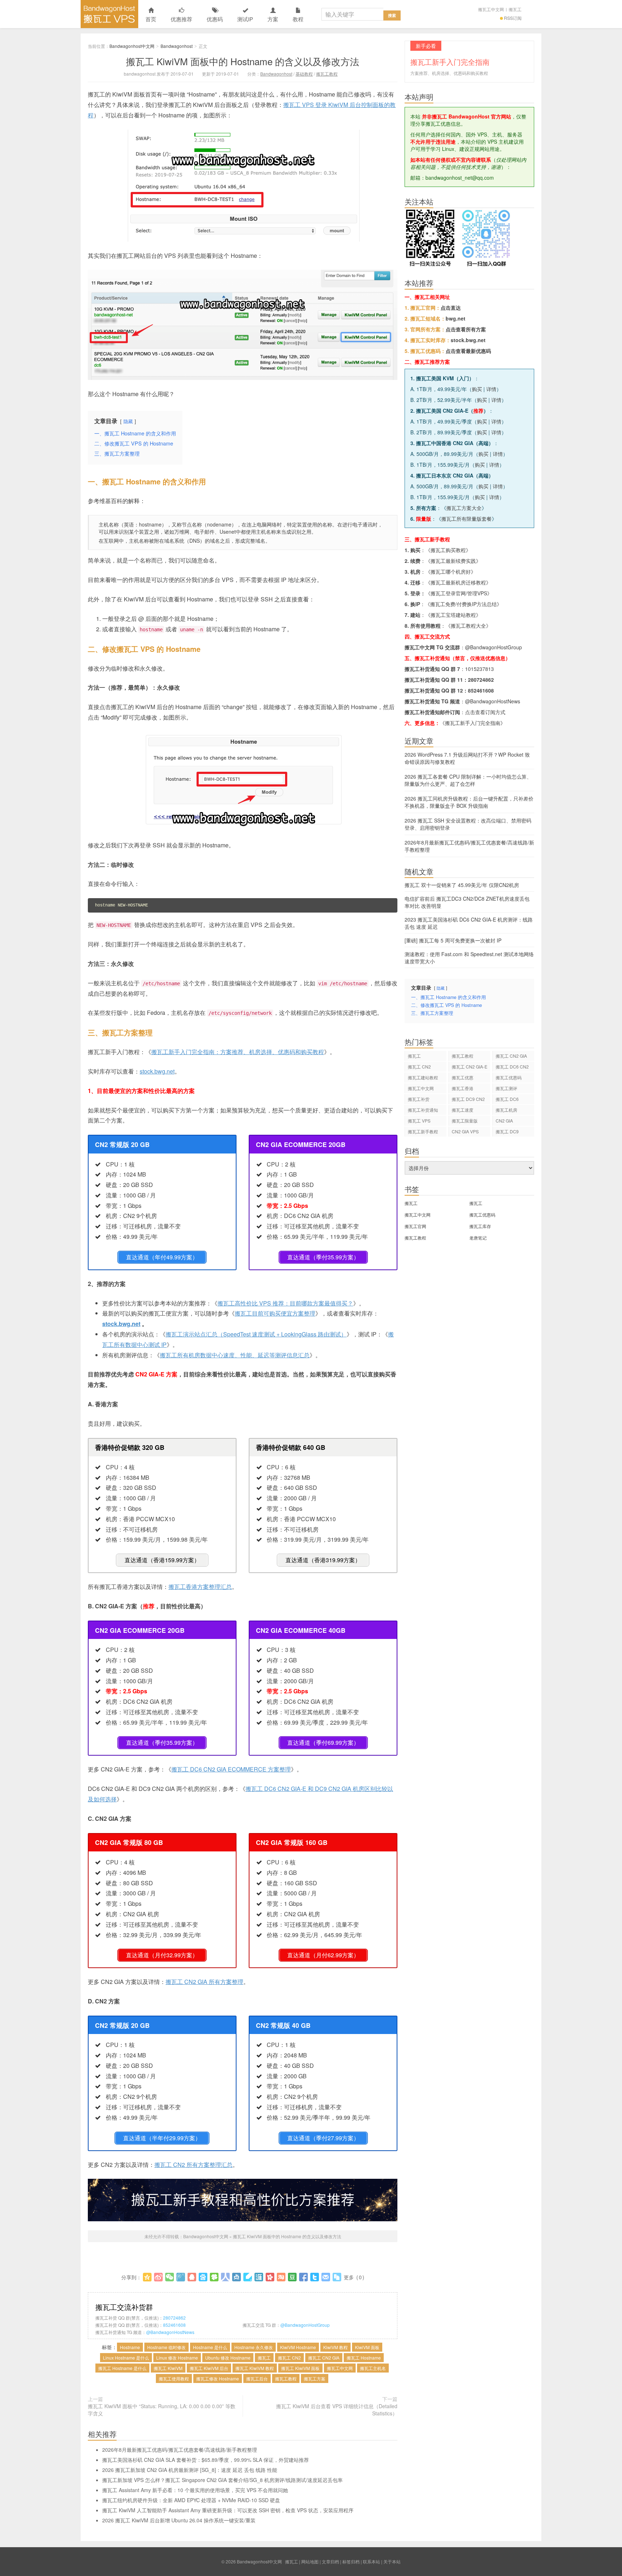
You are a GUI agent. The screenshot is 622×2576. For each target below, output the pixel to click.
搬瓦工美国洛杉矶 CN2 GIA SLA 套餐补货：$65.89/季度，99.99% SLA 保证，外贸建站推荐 (206, 2460)
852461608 (174, 2325)
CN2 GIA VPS (465, 1131)
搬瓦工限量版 (465, 1121)
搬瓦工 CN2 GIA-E (470, 1067)
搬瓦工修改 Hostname (218, 2378)
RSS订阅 (513, 18)
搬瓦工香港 (463, 1088)
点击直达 (451, 308)
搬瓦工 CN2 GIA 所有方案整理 (204, 1982)
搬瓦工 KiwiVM (168, 2368)
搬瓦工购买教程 (448, 550)
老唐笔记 (478, 1238)
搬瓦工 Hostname (364, 2358)
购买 (477, 389)
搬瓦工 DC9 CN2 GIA (468, 1100)
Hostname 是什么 (210, 2347)
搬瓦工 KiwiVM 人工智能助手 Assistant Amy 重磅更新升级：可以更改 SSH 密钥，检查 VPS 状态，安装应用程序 (228, 2510)
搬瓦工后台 (257, 2378)
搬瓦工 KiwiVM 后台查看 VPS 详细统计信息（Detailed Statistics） (337, 2410)
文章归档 (330, 2561)
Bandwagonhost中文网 (109, 14)
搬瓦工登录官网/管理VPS (459, 593)
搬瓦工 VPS (419, 1121)
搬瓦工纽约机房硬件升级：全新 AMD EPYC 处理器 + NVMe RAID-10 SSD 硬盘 (191, 2500)
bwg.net (456, 318)
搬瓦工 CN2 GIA (324, 2358)
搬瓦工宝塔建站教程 (453, 615)
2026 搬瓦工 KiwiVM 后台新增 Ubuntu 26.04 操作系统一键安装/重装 (179, 2520)
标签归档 (351, 2561)
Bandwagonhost (177, 46)
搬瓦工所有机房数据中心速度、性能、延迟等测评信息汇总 (235, 1355)
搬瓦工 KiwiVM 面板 (300, 2368)
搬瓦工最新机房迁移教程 (458, 582)
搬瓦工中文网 (491, 9)
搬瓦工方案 (315, 2378)
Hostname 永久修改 (254, 2347)
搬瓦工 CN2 (289, 2358)
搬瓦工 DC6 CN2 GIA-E (512, 1068)
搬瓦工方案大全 (464, 508)
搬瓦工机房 (506, 1110)
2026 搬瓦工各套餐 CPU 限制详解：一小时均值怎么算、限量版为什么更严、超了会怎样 (468, 780)
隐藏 (128, 421)
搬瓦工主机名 (373, 2368)
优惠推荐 (181, 19)
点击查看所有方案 (466, 329)
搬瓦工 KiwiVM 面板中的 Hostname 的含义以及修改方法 (243, 61)
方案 (273, 19)
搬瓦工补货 (419, 1099)
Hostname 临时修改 (166, 2347)
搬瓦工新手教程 (423, 1131)
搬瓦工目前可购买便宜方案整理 (275, 1313)
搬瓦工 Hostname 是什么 (122, 2368)
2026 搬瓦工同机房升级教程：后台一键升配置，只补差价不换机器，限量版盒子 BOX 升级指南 (469, 802)
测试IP (245, 19)
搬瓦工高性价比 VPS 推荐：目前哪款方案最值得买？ (285, 1303)
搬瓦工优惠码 (509, 1077)
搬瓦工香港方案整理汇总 (200, 1587)
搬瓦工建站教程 (423, 1077)
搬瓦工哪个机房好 (451, 572)
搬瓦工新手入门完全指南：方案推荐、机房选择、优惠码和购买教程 (238, 1052)
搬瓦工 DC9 (507, 1131)
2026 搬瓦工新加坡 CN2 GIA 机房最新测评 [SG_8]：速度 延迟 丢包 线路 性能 (190, 2470)
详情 (491, 389)
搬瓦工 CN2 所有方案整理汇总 (193, 2165)
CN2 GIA (504, 1121)
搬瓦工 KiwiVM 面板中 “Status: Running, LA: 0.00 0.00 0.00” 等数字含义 (162, 2410)
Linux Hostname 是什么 (126, 2358)
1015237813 (479, 669)
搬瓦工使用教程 (174, 2378)
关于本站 (392, 2561)
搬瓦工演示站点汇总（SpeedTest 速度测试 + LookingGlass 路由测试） (256, 1334)
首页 (151, 19)
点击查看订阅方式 (485, 712)
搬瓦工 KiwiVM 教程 (255, 2368)
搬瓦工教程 (327, 74)
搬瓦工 (515, 9)
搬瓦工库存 (480, 1226)
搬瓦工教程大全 (468, 626)
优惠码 (215, 19)
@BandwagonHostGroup (305, 2325)
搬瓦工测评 (506, 1088)
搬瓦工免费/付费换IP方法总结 (463, 604)
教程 (298, 19)
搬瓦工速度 (463, 1110)
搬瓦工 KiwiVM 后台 (209, 2368)
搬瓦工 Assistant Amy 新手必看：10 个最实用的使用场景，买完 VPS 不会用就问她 (195, 2490)
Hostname (130, 2347)
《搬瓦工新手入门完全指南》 (473, 723)
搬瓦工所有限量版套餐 (466, 519)
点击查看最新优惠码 (468, 351)
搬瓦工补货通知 (423, 1110)
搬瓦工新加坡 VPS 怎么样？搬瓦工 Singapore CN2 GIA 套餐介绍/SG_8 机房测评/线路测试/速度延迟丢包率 (222, 2480)
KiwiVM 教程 (335, 2347)
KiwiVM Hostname (298, 2347)
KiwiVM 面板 (367, 2347)
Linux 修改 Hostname (177, 2358)
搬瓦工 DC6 (507, 1099)
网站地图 (310, 2561)
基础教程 (304, 74)
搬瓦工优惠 (463, 1077)
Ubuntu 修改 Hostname (228, 2358)
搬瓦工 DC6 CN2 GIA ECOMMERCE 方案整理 (231, 1769)
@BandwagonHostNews (170, 2332)
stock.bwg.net (157, 1071)
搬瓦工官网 (415, 1226)
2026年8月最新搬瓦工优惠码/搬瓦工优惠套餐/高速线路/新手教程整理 (180, 2450)
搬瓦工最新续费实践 (453, 561)
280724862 (174, 2318)
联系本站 (371, 2561)
